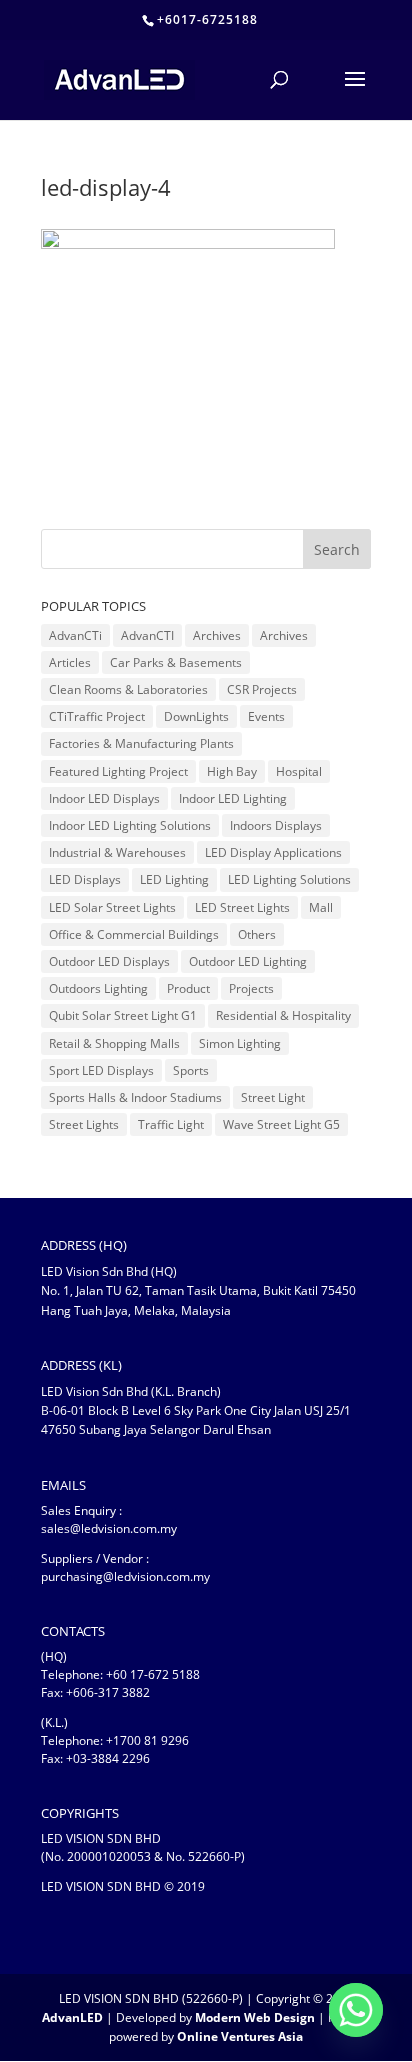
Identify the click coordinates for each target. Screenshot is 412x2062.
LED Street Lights (242, 907)
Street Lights (84, 1124)
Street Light (273, 1097)
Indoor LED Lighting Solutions (130, 825)
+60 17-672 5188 (153, 1674)
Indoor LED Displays (104, 798)
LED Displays (85, 879)
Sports (191, 1070)
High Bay (232, 771)
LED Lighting (174, 879)
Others (257, 934)
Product (188, 988)
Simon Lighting (240, 1043)
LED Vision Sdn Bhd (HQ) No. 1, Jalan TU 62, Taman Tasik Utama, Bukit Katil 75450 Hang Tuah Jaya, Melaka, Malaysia (198, 1290)
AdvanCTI (147, 635)
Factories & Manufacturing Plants (141, 743)
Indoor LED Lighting (233, 798)
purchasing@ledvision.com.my (125, 1576)
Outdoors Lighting (98, 988)
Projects (251, 988)
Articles (70, 662)
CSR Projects (262, 689)
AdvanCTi (75, 635)
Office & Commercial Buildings (134, 934)
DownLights (196, 716)
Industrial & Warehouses (117, 852)
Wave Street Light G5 (281, 1124)
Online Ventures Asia (240, 2036)
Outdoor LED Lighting (248, 961)
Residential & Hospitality (283, 1015)
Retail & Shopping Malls (114, 1043)
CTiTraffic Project (97, 716)
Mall (321, 907)
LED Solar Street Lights (112, 907)
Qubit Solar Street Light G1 (123, 1015)
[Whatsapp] (356, 2010)
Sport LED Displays (101, 1070)
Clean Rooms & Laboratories (128, 689)
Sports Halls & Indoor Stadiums (135, 1097)
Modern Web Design (255, 2017)
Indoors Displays (276, 825)
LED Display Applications (273, 852)
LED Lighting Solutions (289, 879)
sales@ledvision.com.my (109, 1528)
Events (266, 716)
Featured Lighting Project (118, 771)
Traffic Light (171, 1124)
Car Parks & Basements (176, 662)
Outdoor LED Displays (109, 961)
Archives (217, 635)
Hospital (299, 771)
